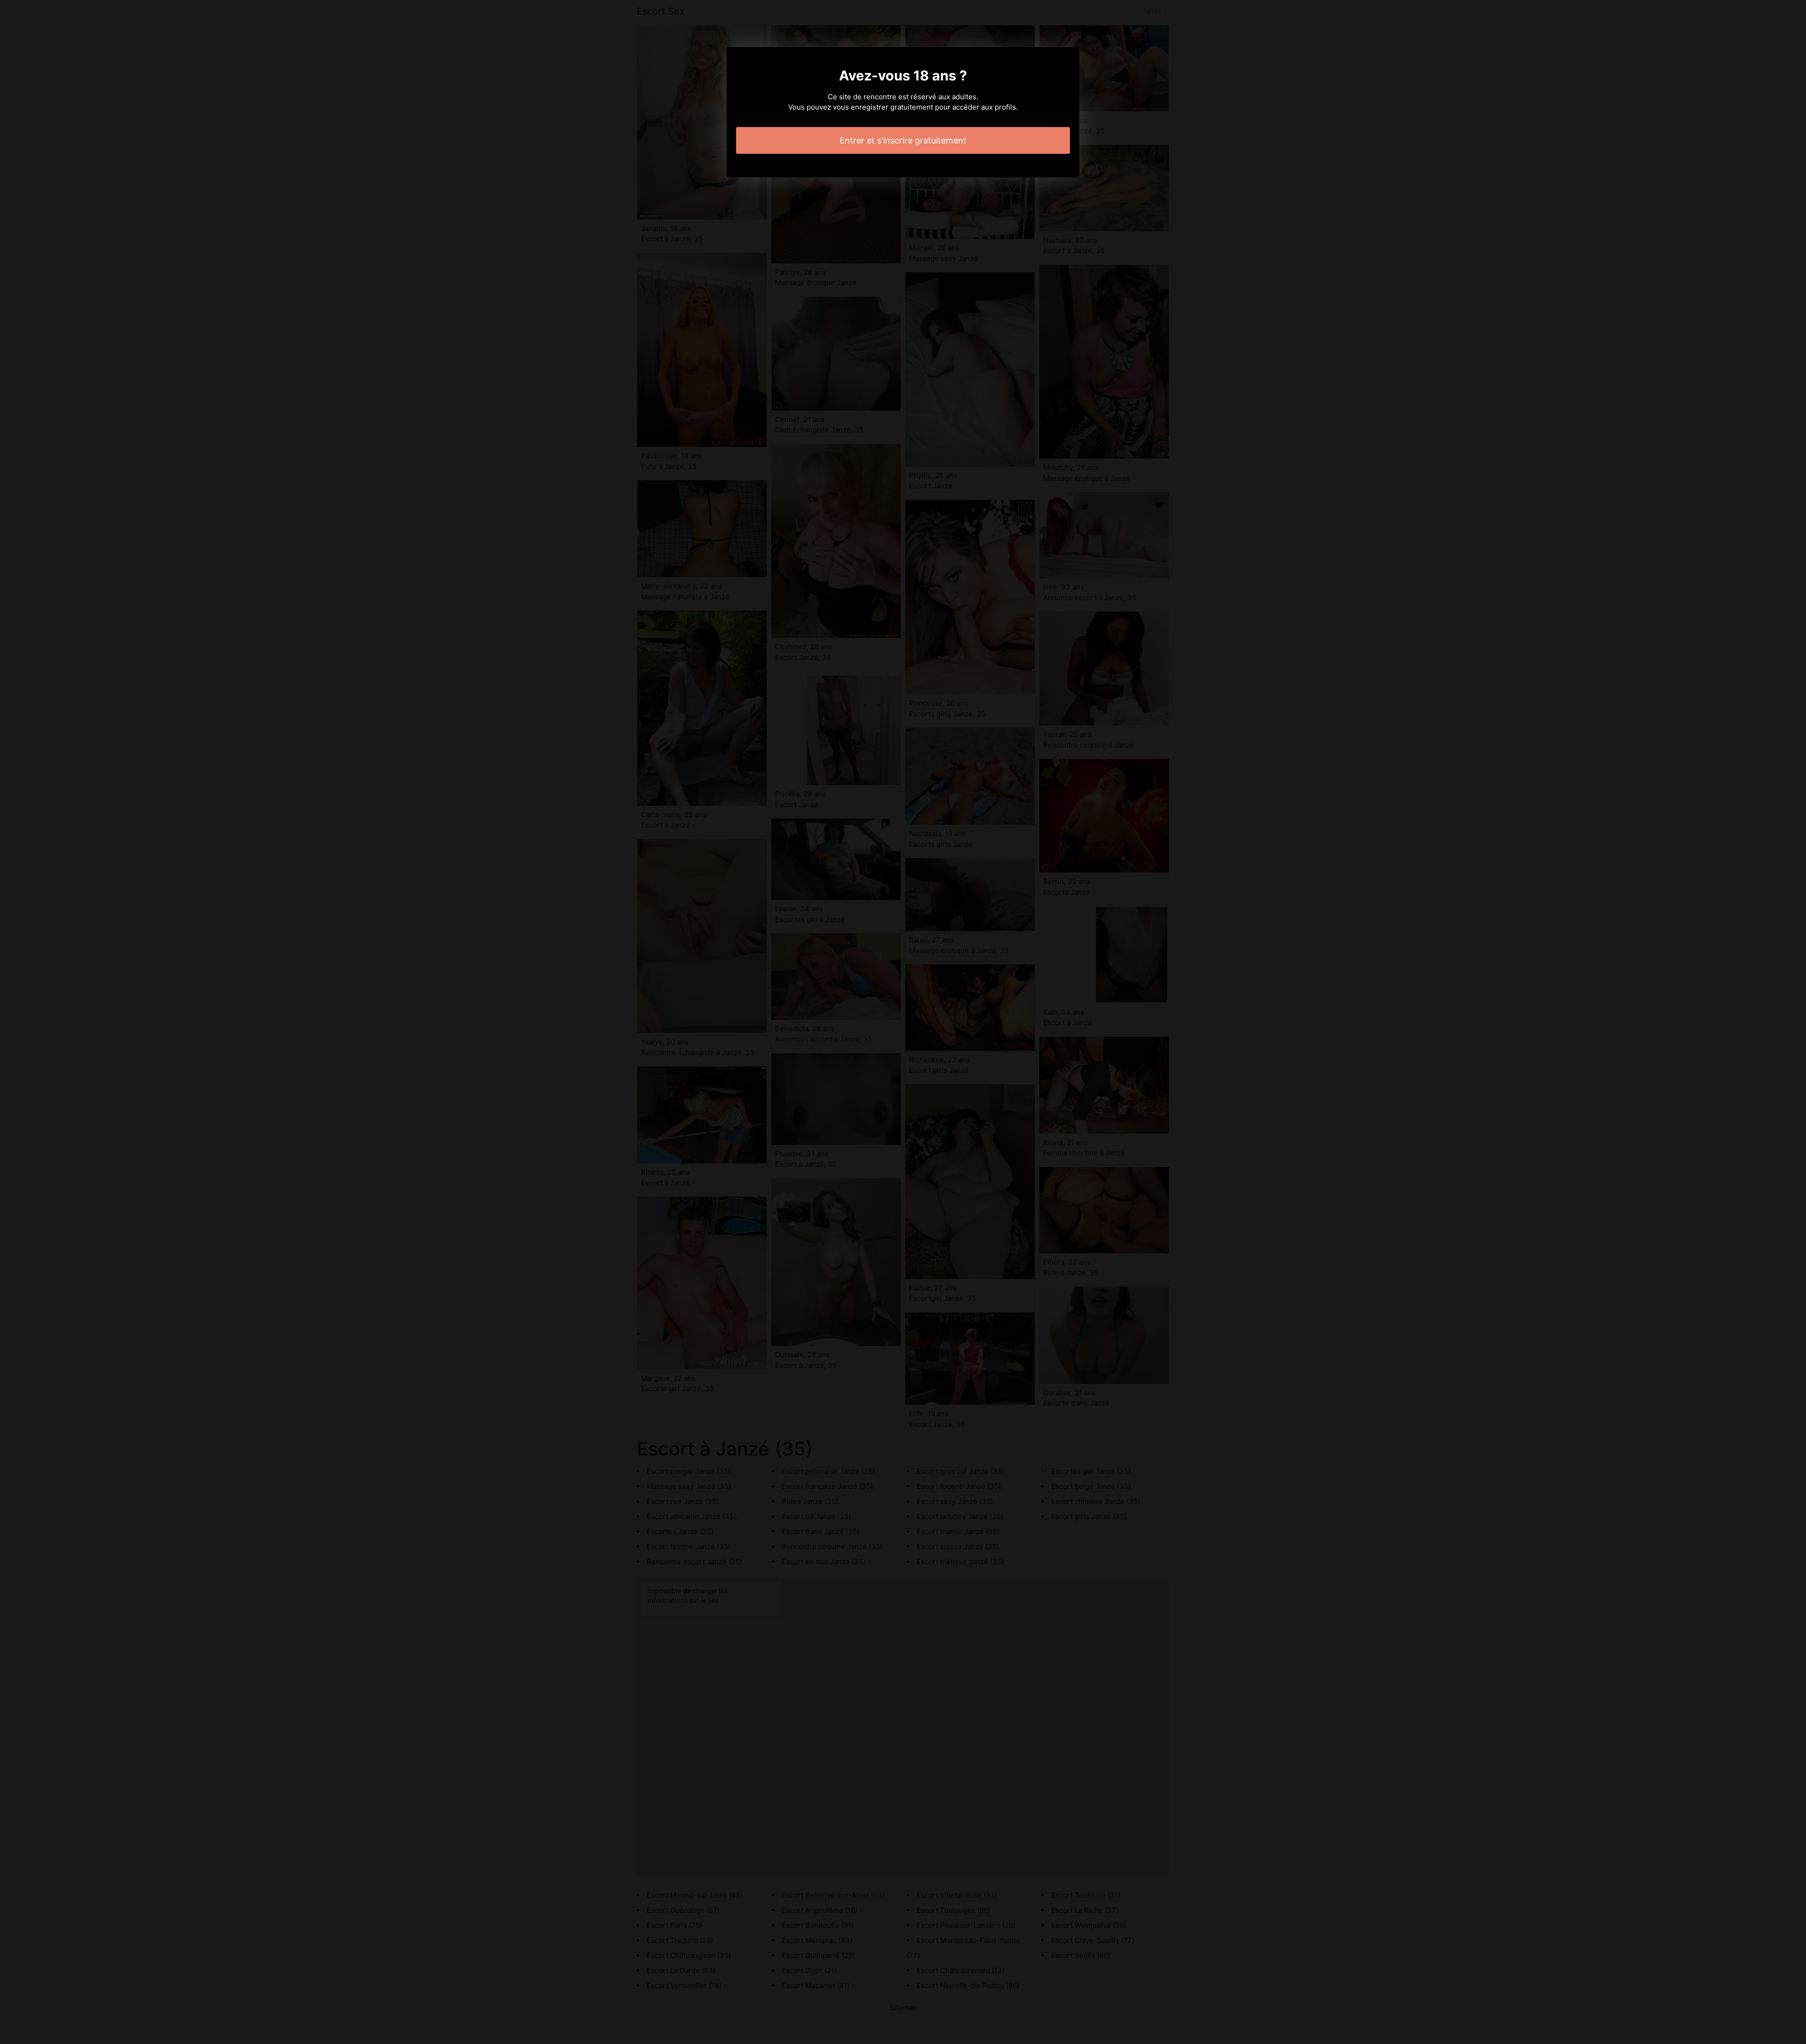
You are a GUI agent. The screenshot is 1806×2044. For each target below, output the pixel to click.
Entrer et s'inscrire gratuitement (903, 140)
